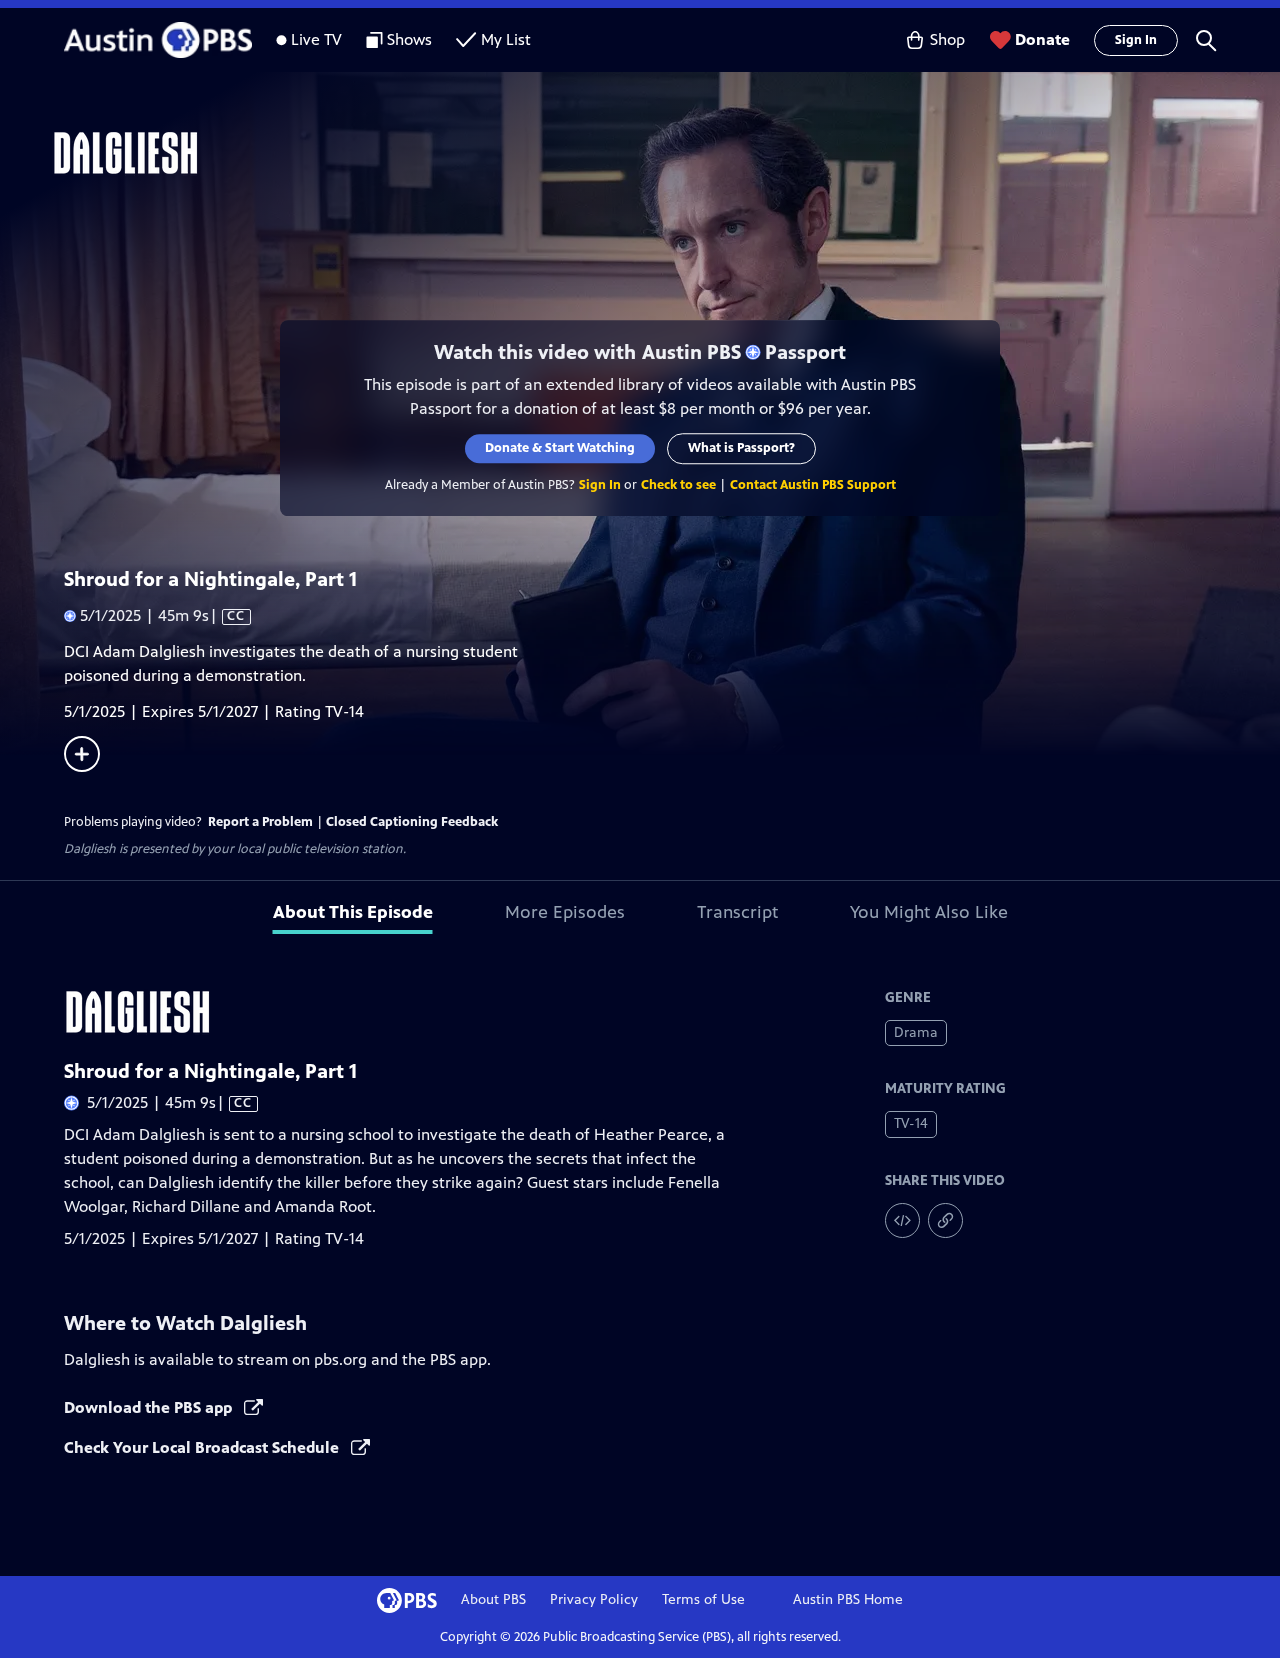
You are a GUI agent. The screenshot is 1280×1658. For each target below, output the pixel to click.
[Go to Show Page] (666, 153)
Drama (916, 1032)
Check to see (678, 485)
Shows (409, 39)
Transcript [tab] (737, 912)
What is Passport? (741, 448)
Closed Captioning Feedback (412, 822)
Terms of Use (703, 1599)
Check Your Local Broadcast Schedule (203, 1447)
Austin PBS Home (848, 1599)
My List (506, 39)
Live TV (316, 39)
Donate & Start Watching (560, 448)
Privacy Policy (594, 1599)
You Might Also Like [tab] (929, 912)
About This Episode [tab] (353, 912)
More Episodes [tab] (565, 912)
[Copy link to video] (945, 1220)
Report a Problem (260, 822)
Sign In (1136, 40)
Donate (1042, 39)
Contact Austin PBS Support (813, 485)
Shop (947, 39)
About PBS (493, 1599)
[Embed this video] (902, 1220)
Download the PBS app (150, 1407)
